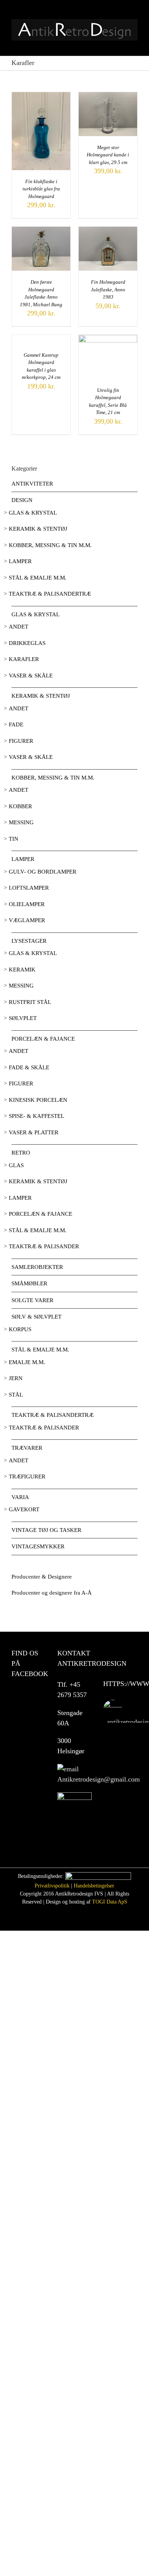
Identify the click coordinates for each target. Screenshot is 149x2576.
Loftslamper (29, 888)
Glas (16, 1165)
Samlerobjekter (37, 1267)
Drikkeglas (27, 643)
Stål (16, 1395)
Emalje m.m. (27, 1362)
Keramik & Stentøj (38, 529)
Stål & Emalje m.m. (38, 578)
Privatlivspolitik (52, 1886)
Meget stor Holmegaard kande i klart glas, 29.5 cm (108, 155)
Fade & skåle (29, 1067)
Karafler (24, 659)
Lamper (20, 561)
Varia (20, 1497)
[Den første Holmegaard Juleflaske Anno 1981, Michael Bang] (41, 231)
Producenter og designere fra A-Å (52, 1593)
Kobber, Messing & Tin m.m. (50, 545)
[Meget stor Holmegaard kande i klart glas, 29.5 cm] (108, 96)
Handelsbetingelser (94, 1886)
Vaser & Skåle (31, 676)
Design (22, 500)
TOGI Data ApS (110, 1902)
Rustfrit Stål (30, 1002)
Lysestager (29, 941)
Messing (21, 822)
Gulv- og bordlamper (43, 872)
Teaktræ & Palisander (44, 1246)
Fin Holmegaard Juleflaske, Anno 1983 (108, 289)
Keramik (22, 970)
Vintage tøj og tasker (46, 1530)
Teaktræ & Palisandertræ (50, 594)
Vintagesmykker (38, 1546)
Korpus (20, 1329)
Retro (21, 1153)
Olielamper (27, 904)
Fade (16, 724)
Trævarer (27, 1448)
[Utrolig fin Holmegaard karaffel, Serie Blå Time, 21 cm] (108, 339)
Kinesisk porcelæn (38, 1100)
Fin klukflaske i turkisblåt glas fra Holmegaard (41, 189)
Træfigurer (27, 1476)
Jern (16, 1378)
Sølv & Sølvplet (36, 1317)
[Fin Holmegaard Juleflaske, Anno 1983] (108, 231)
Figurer (21, 741)
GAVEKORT (24, 1509)
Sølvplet (23, 1018)
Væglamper (27, 920)
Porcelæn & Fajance (43, 1039)
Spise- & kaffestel (36, 1116)
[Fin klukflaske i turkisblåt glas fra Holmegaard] (41, 96)
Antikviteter (32, 484)
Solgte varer (32, 1300)
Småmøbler (29, 1283)
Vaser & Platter (34, 1132)
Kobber (20, 806)
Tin (14, 839)
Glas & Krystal (33, 513)
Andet (19, 627)
